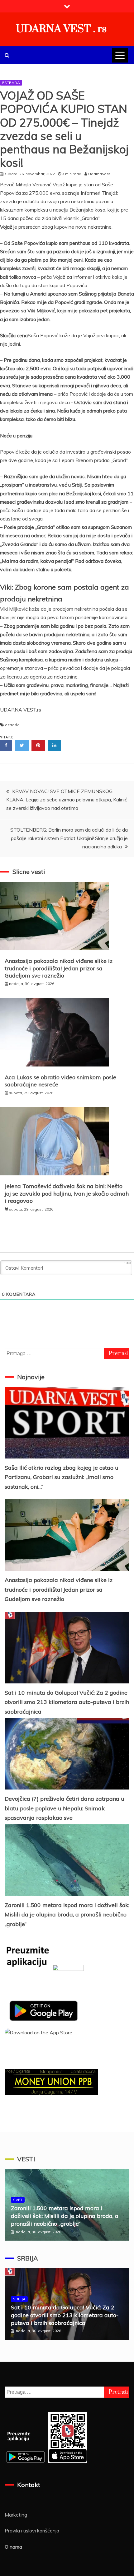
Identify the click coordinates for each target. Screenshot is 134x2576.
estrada (12, 725)
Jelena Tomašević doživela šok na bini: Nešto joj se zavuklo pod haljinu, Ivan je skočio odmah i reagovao (67, 1193)
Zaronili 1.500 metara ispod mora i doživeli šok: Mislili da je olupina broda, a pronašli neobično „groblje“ (67, 1915)
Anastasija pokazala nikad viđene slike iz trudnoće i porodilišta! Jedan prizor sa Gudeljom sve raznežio (59, 968)
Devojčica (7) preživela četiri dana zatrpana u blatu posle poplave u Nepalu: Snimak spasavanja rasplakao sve (65, 1808)
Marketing (16, 2515)
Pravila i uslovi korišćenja (32, 2531)
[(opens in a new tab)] (67, 1860)
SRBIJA (28, 2258)
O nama (13, 2547)
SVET (18, 2200)
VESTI (26, 2159)
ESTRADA (11, 83)
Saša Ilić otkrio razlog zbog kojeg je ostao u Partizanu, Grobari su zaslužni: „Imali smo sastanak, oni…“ (62, 1477)
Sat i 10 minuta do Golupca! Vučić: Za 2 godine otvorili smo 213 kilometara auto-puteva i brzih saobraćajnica (67, 1702)
